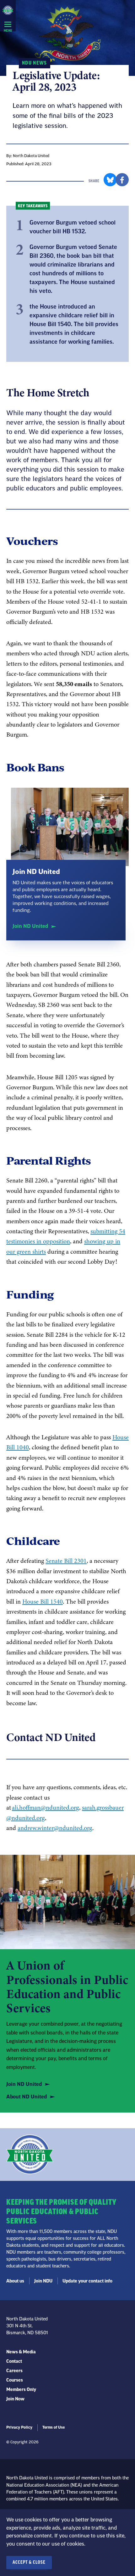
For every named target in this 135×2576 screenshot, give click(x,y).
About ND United (27, 2097)
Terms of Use (54, 2427)
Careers (14, 2371)
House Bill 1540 (43, 1601)
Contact (14, 2362)
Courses (15, 2380)
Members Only (21, 2390)
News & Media (21, 2352)
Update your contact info (87, 2281)
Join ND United (30, 926)
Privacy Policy (19, 2427)
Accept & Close (29, 2563)
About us (15, 2281)
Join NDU (43, 2281)
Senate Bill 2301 (66, 1561)
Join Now (15, 2399)
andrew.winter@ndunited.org (55, 1828)
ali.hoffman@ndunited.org (46, 1807)
